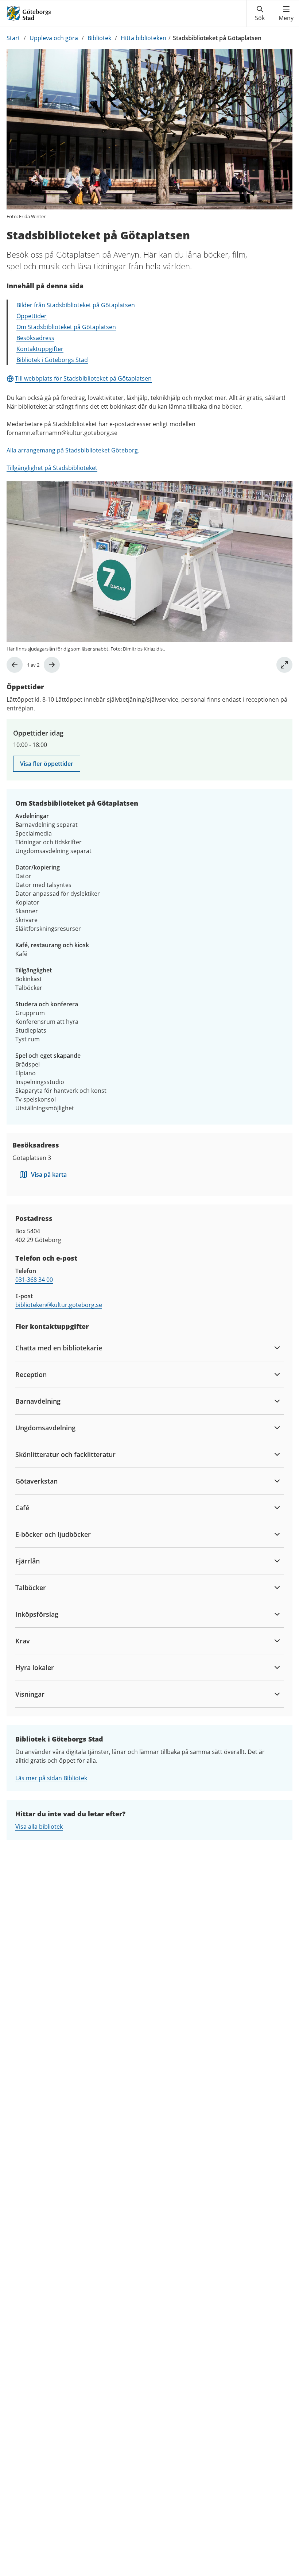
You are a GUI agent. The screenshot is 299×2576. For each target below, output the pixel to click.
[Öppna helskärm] (284, 665)
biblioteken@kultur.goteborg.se (59, 1305)
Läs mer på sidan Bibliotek (51, 1778)
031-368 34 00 (34, 1280)
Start (13, 38)
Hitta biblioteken (143, 38)
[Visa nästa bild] (52, 665)
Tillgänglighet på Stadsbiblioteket (52, 468)
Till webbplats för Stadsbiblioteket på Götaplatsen (83, 378)
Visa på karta (49, 1175)
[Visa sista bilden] (15, 665)
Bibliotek (99, 38)
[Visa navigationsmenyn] (286, 14)
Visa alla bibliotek (39, 1827)
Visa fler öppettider (47, 764)
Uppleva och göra (54, 38)
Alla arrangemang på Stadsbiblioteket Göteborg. (73, 450)
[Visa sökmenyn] (260, 14)
